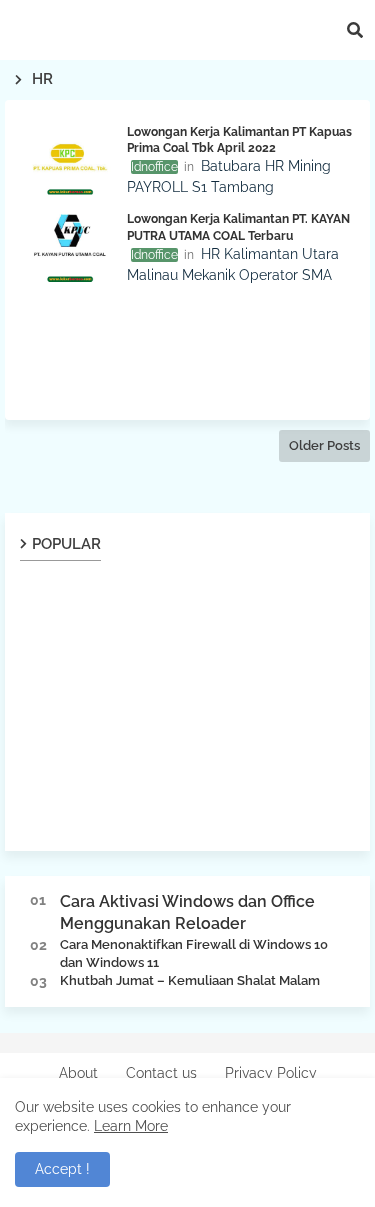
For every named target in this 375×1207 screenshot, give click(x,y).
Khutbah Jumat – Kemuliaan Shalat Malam (190, 980)
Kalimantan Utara (281, 254)
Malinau (152, 275)
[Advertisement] (187, 347)
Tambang (242, 187)
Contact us (161, 1073)
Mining (309, 166)
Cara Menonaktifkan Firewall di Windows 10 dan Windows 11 (194, 953)
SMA (317, 275)
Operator (268, 275)
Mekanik (208, 275)
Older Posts (324, 445)
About (78, 1073)
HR (274, 166)
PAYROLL (157, 187)
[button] (355, 30)
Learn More (131, 1126)
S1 (199, 187)
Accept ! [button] (62, 1169)
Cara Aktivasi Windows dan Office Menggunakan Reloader (187, 912)
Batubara (231, 166)
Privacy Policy (271, 1073)
